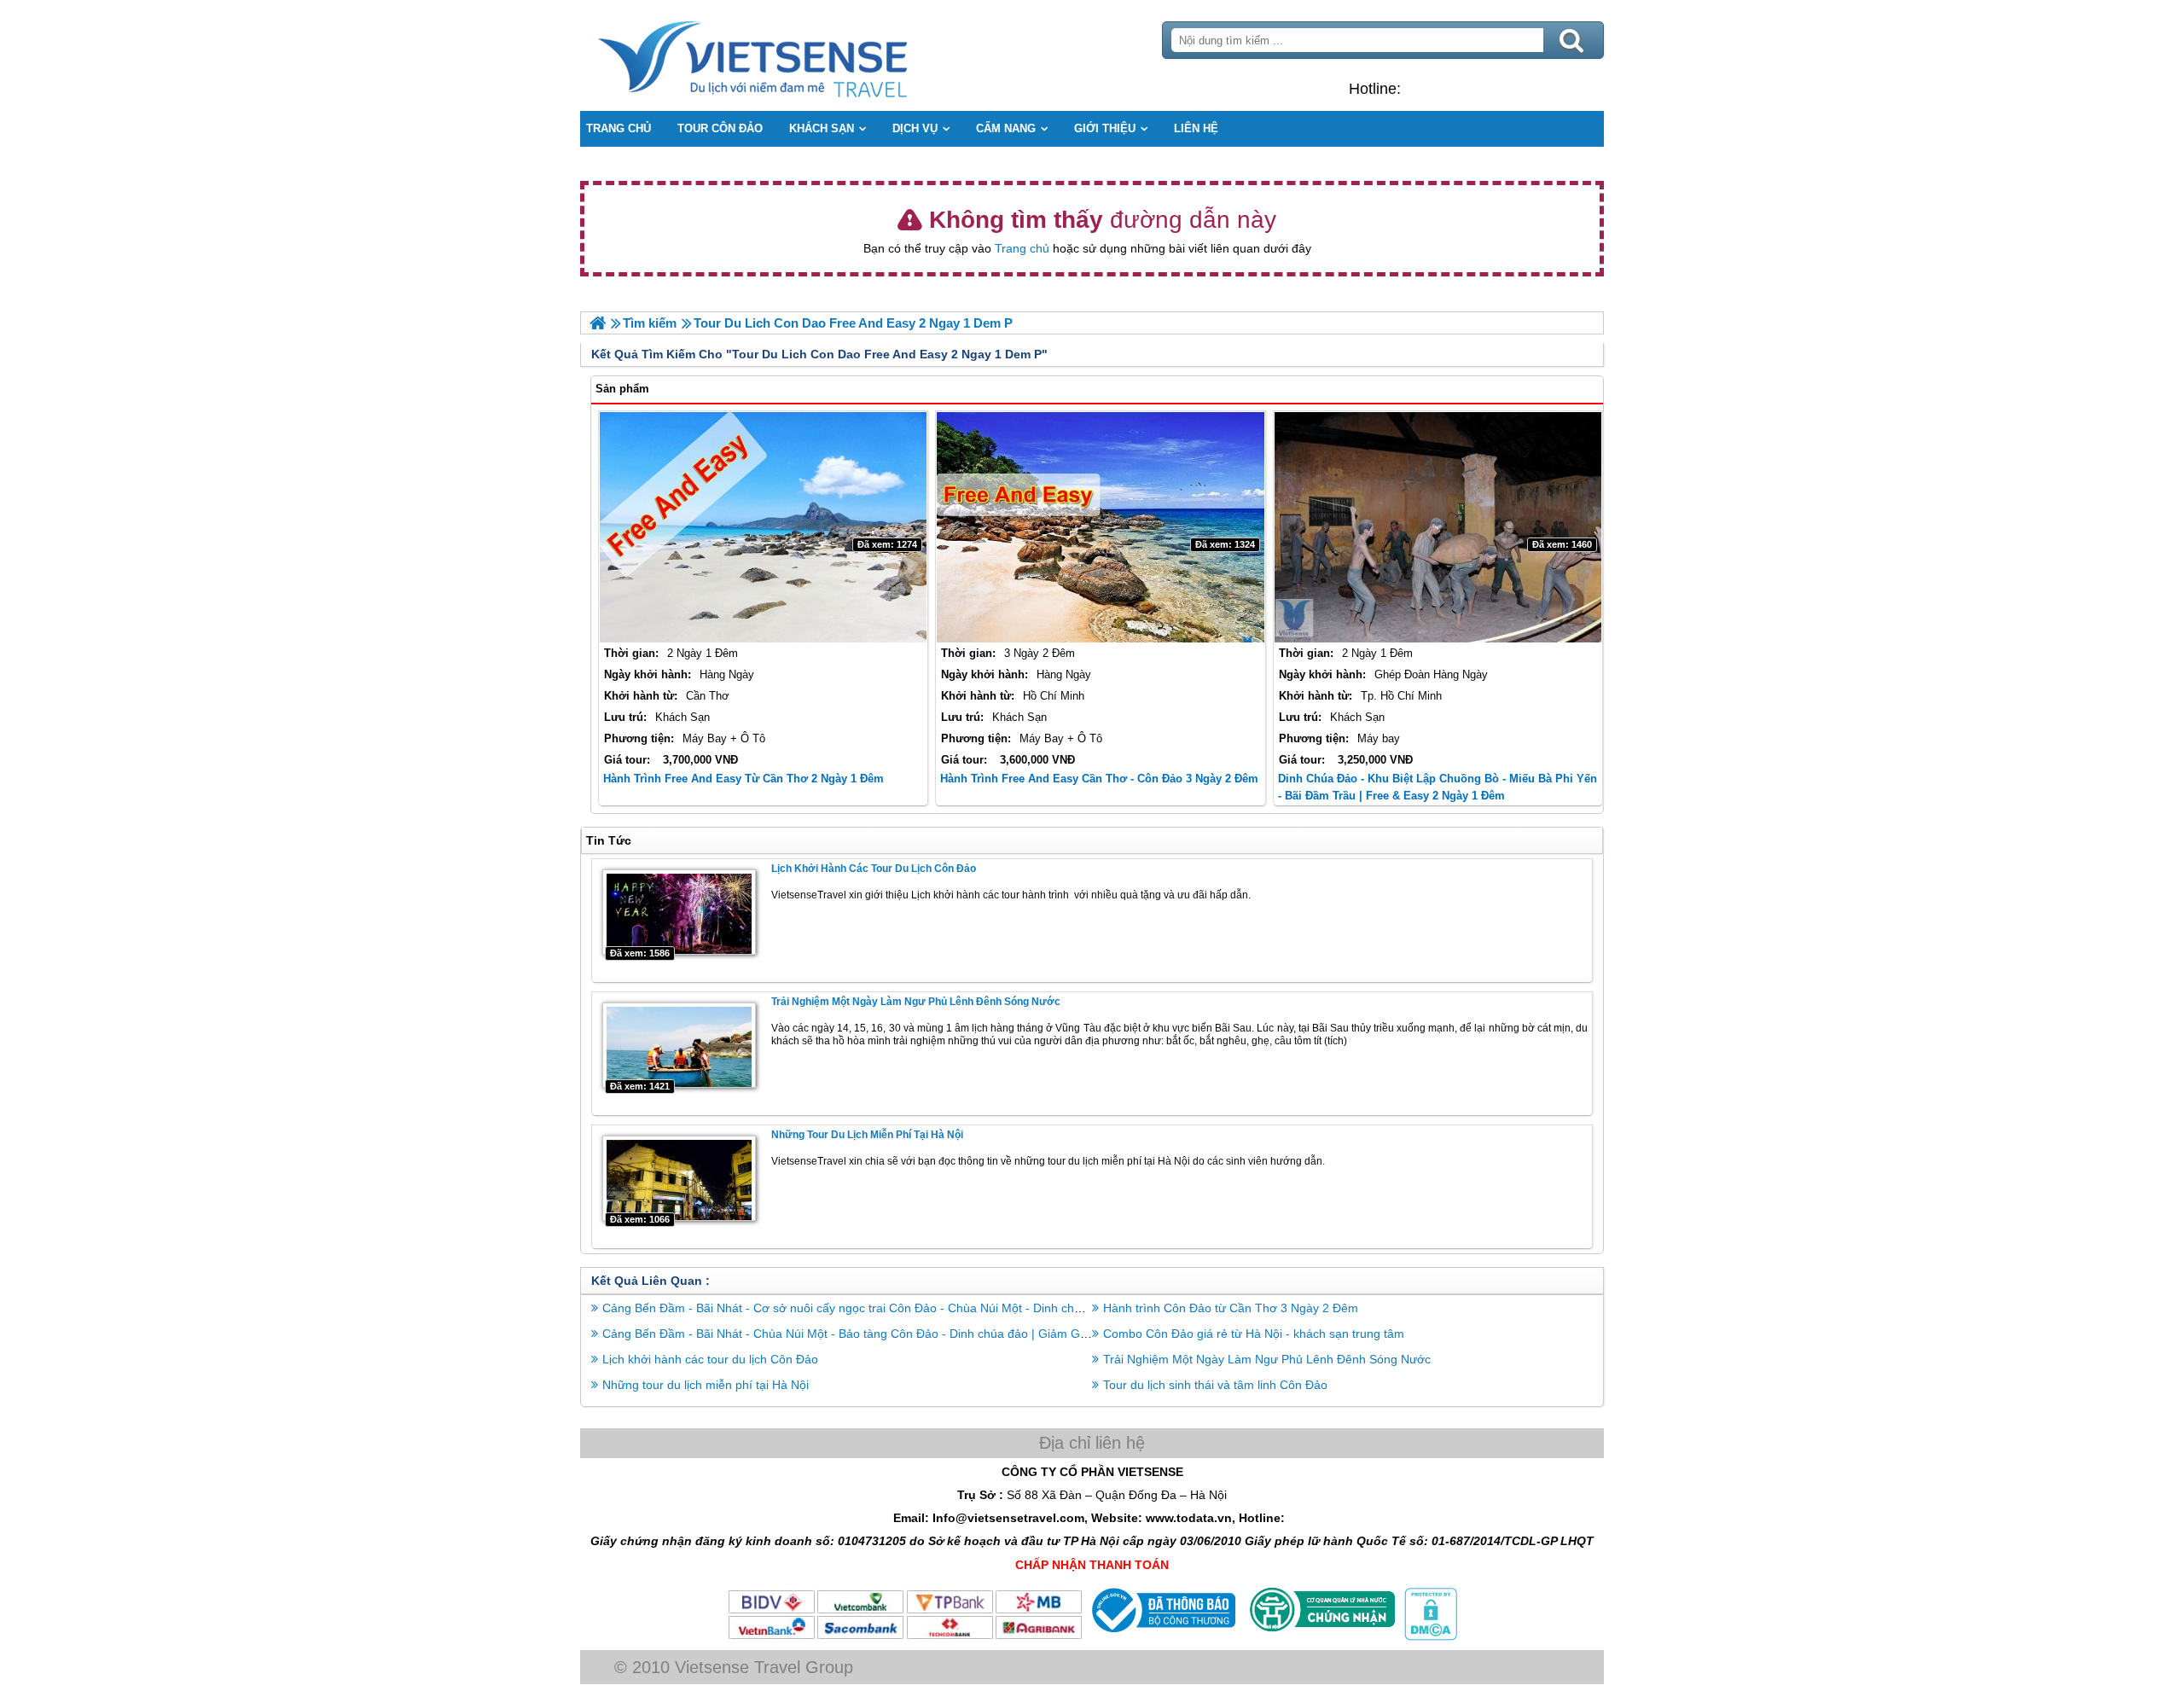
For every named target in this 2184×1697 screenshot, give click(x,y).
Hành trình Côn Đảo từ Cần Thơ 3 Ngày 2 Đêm (1231, 1308)
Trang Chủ (795, 55)
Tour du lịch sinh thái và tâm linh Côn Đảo (1215, 1385)
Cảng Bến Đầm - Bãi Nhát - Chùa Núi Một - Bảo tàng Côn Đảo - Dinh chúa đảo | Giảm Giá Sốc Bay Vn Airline (897, 1334)
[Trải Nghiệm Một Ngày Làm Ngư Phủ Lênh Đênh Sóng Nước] (679, 1045)
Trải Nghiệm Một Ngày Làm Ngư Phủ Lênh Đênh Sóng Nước (916, 1002)
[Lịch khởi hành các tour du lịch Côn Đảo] (679, 912)
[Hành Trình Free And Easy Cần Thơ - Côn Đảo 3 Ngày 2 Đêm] (1100, 527)
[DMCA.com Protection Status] (1429, 1636)
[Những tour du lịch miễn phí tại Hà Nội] (679, 1178)
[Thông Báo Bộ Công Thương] (1162, 1636)
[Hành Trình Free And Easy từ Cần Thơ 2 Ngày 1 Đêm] (763, 527)
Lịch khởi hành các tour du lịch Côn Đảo (874, 869)
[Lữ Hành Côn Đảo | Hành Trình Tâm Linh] (598, 323)
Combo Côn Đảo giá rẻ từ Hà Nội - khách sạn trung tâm (1254, 1334)
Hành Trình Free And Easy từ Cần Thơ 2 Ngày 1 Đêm (743, 779)
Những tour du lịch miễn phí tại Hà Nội (867, 1135)
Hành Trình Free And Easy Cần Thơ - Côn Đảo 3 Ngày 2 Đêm (1099, 779)
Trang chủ (1022, 248)
